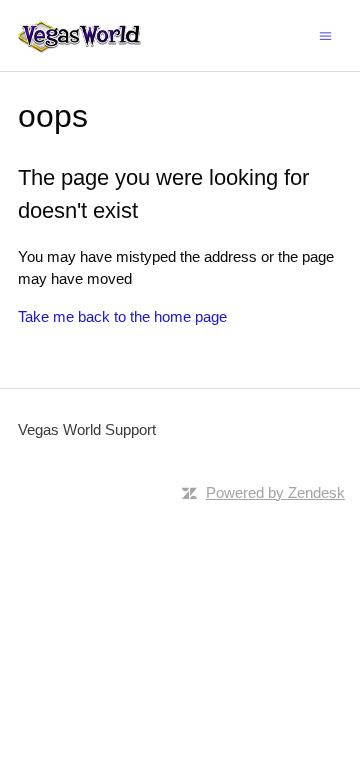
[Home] (79, 35)
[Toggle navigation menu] (325, 34)
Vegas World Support (87, 429)
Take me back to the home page (122, 316)
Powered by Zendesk (275, 492)
